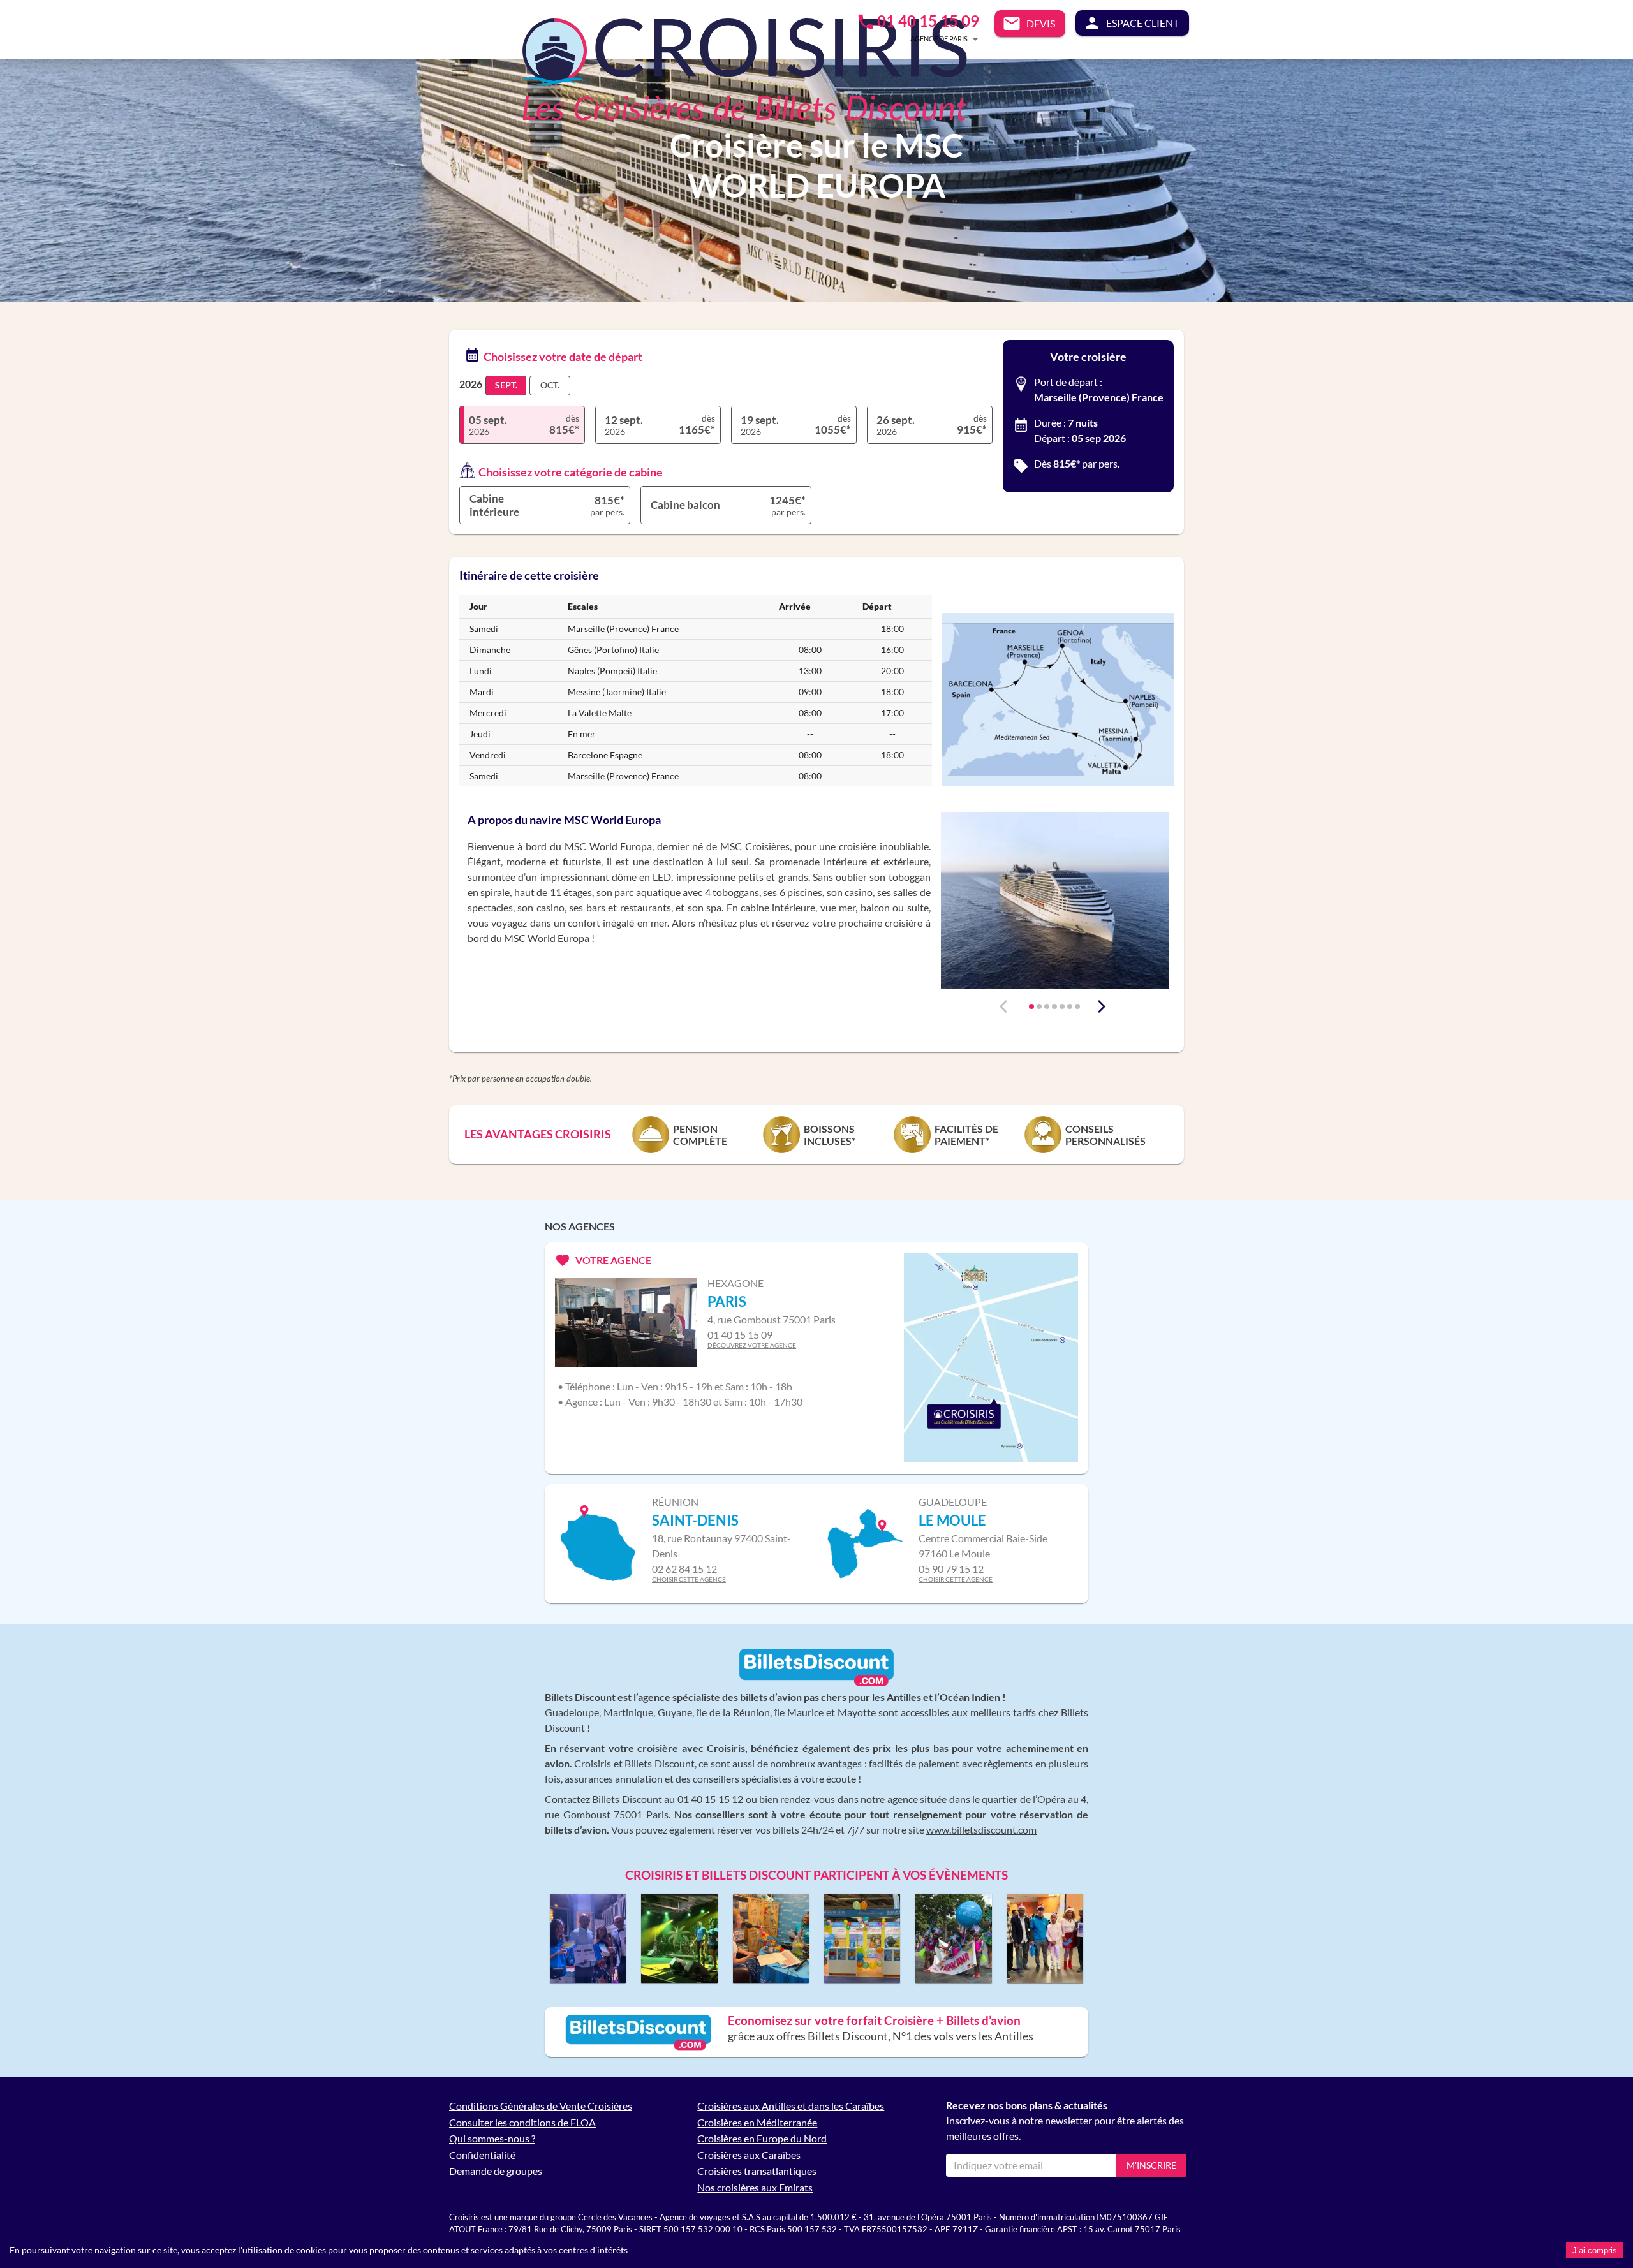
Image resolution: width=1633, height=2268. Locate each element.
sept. (506, 385)
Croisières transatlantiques (757, 2171)
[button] (926, 39)
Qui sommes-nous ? (492, 2138)
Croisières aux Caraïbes (749, 2155)
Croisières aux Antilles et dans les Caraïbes (791, 2106)
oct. (550, 385)
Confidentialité (482, 2155)
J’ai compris (1595, 2250)
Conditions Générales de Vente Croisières (541, 2106)
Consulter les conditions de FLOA (522, 2122)
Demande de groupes (496, 2171)
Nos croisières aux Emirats (755, 2187)
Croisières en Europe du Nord (762, 2138)
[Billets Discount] (816, 1683)
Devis (1041, 23)
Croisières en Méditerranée (757, 2122)
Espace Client (1142, 23)
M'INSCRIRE (1151, 2165)
